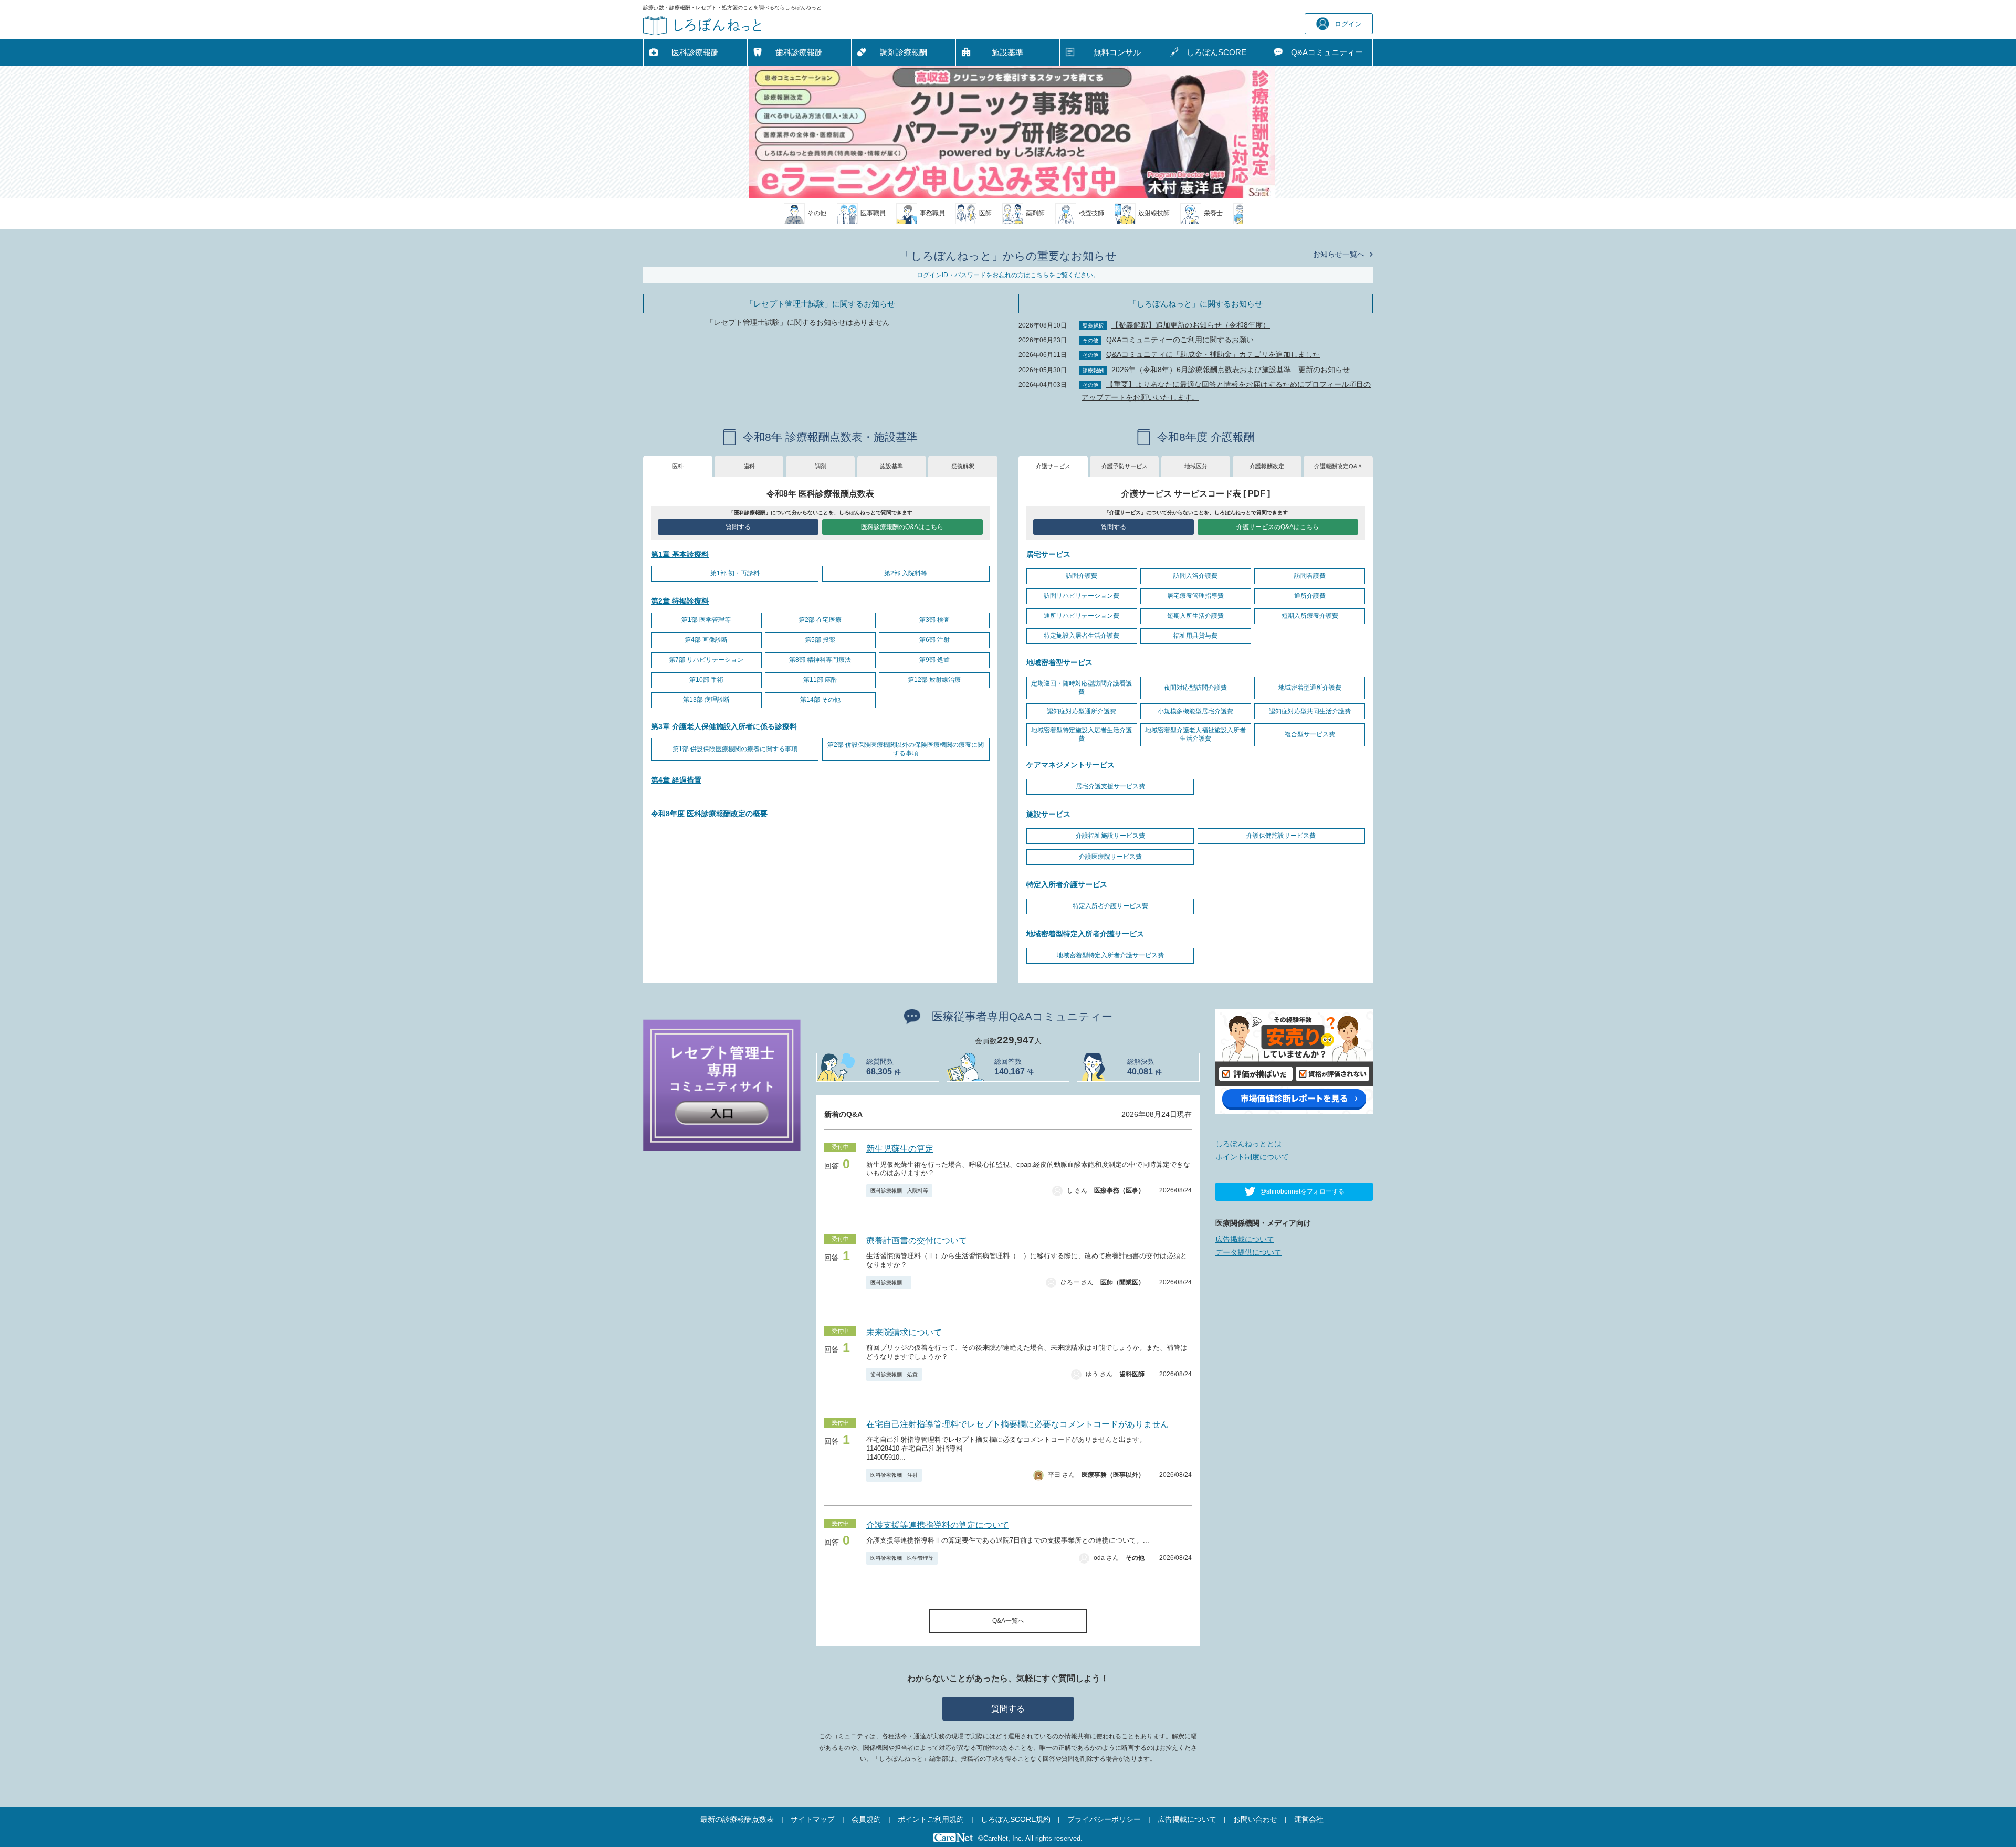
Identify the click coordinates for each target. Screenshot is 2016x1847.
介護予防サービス (1125, 466)
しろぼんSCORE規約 (1016, 1819)
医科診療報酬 (695, 52)
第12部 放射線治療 (934, 680)
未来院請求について (904, 1332)
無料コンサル (1117, 52)
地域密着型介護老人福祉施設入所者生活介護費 (1195, 734)
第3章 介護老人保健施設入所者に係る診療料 (724, 726)
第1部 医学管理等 (706, 620)
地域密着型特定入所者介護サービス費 (1110, 955)
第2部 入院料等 (906, 573)
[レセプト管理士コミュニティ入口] (722, 1084)
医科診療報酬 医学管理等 (902, 1558)
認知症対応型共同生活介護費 (1310, 711)
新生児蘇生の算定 (900, 1149)
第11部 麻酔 (820, 680)
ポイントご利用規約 (931, 1819)
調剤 (821, 466)
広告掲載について (1245, 1239)
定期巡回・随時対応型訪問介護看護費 (1081, 688)
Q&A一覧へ (1008, 1621)
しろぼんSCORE (1216, 52)
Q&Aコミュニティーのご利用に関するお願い (1180, 340)
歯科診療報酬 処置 (894, 1374)
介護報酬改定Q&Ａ (1338, 466)
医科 (678, 466)
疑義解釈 (963, 466)
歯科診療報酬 (799, 52)
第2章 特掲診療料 (680, 601)
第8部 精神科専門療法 (820, 660)
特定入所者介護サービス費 (1110, 906)
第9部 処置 (934, 660)
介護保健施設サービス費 (1281, 836)
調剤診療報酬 (904, 52)
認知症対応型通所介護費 (1081, 711)
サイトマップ (813, 1819)
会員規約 (866, 1819)
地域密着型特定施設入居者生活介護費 (1081, 734)
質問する (738, 527)
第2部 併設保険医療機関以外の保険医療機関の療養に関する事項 (906, 749)
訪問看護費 (1310, 576)
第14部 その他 (820, 700)
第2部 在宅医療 (820, 620)
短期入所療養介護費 (1310, 616)
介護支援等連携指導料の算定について (938, 1525)
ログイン (1348, 24)
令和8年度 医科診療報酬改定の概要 (709, 814)
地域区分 (1196, 466)
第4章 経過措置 (676, 780)
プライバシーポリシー (1104, 1819)
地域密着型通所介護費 (1310, 688)
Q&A (1327, 52)
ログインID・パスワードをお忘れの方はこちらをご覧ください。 (1008, 275)
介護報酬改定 (1267, 466)
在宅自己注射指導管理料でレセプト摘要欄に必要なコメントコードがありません (1017, 1424)
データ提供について (1248, 1252)
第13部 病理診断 (706, 700)
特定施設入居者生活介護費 (1081, 636)
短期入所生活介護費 (1195, 616)
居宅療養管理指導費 (1195, 596)
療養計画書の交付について (917, 1241)
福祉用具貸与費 (1195, 636)
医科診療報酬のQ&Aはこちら (902, 527)
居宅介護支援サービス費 (1110, 786)
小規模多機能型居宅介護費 (1195, 711)
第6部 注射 (934, 640)
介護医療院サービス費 (1110, 857)
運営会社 (1309, 1819)
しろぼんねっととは (1248, 1144)
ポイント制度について (1252, 1157)
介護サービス (1053, 466)
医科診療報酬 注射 (894, 1475)
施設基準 (1007, 52)
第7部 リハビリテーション (706, 660)
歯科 (749, 466)
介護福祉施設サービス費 (1110, 836)
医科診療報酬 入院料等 (899, 1191)
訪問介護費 (1081, 576)
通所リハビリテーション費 (1081, 616)
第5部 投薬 (820, 640)
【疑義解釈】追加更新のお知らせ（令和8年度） (1191, 325)
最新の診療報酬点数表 (737, 1819)
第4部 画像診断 (706, 640)
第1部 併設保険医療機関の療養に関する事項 (735, 749)
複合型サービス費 (1310, 734)
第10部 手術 (706, 680)
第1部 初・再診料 (735, 573)
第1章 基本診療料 (680, 554)
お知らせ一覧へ (1339, 254)
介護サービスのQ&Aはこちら (1278, 527)
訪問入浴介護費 (1195, 576)
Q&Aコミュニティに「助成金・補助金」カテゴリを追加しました (1213, 354)
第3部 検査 (934, 620)
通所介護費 (1310, 596)
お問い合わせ (1255, 1819)
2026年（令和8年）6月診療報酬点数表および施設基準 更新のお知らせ (1231, 370)
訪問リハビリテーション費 (1081, 596)
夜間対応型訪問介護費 (1195, 688)
